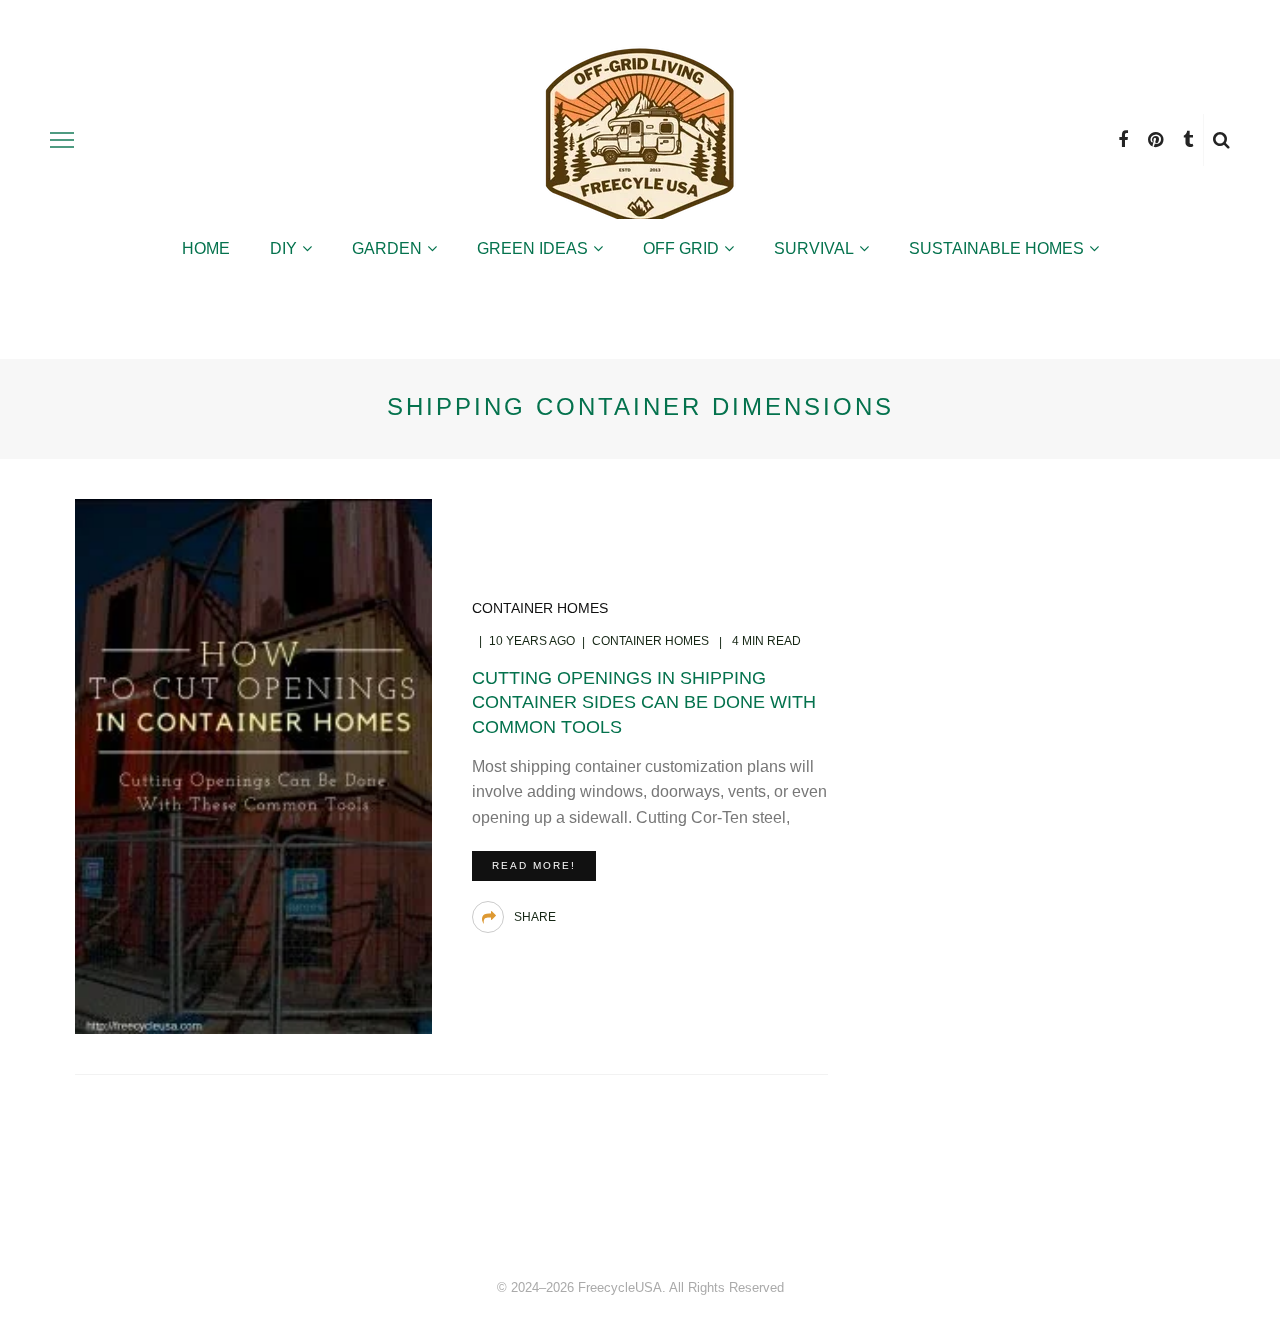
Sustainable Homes (996, 248)
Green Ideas (532, 248)
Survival (814, 248)
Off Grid (681, 248)
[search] (1221, 140)
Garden (387, 248)
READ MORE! (534, 865)
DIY (283, 248)
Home (206, 248)
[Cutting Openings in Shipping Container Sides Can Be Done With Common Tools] (253, 764)
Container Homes (540, 608)
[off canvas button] (62, 140)
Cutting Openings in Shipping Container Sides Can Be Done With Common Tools (644, 702)
